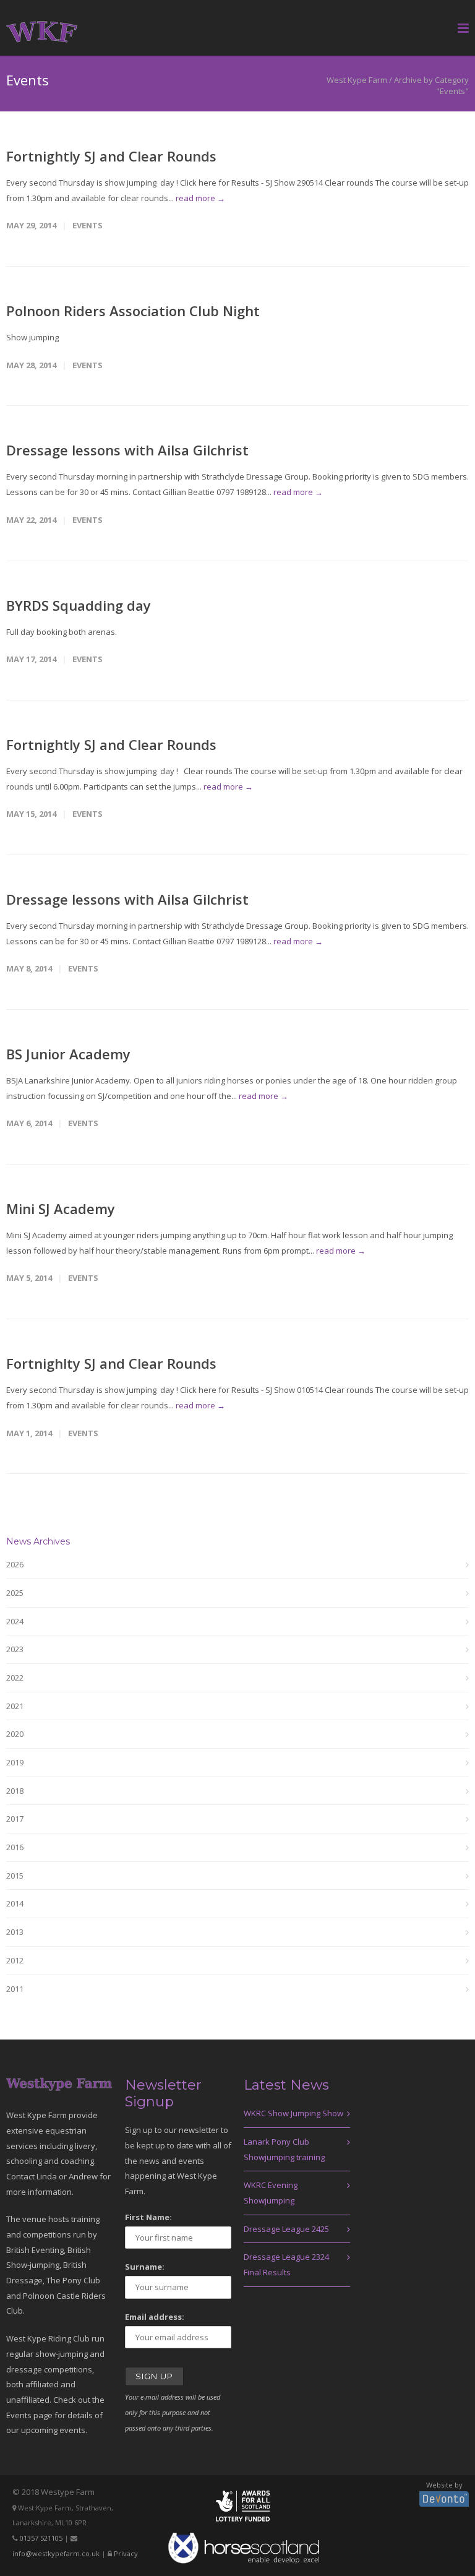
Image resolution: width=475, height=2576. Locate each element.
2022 (15, 1678)
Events (88, 225)
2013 (15, 1932)
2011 (15, 1989)
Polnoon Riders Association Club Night (133, 311)
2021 (15, 1706)
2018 (15, 1791)
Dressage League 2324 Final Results (286, 2264)
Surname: (145, 2267)
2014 (15, 1903)
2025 (15, 1593)
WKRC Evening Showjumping (271, 2193)
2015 (15, 1876)
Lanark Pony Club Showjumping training (284, 2149)
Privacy (126, 2553)
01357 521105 (41, 2538)
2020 (15, 1734)
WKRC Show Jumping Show (293, 2113)
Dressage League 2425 (286, 2229)
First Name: (148, 2217)
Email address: (155, 2317)
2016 (15, 1847)
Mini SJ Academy (61, 1208)
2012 (15, 1960)
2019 (15, 1762)
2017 (15, 1819)
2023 (15, 1649)
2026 (15, 1564)
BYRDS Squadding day (79, 605)
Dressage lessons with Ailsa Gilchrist (127, 450)
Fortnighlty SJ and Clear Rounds (111, 1363)
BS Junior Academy (68, 1054)
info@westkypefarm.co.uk (56, 2553)
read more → (200, 198)
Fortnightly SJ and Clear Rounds (111, 156)
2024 (15, 1621)
